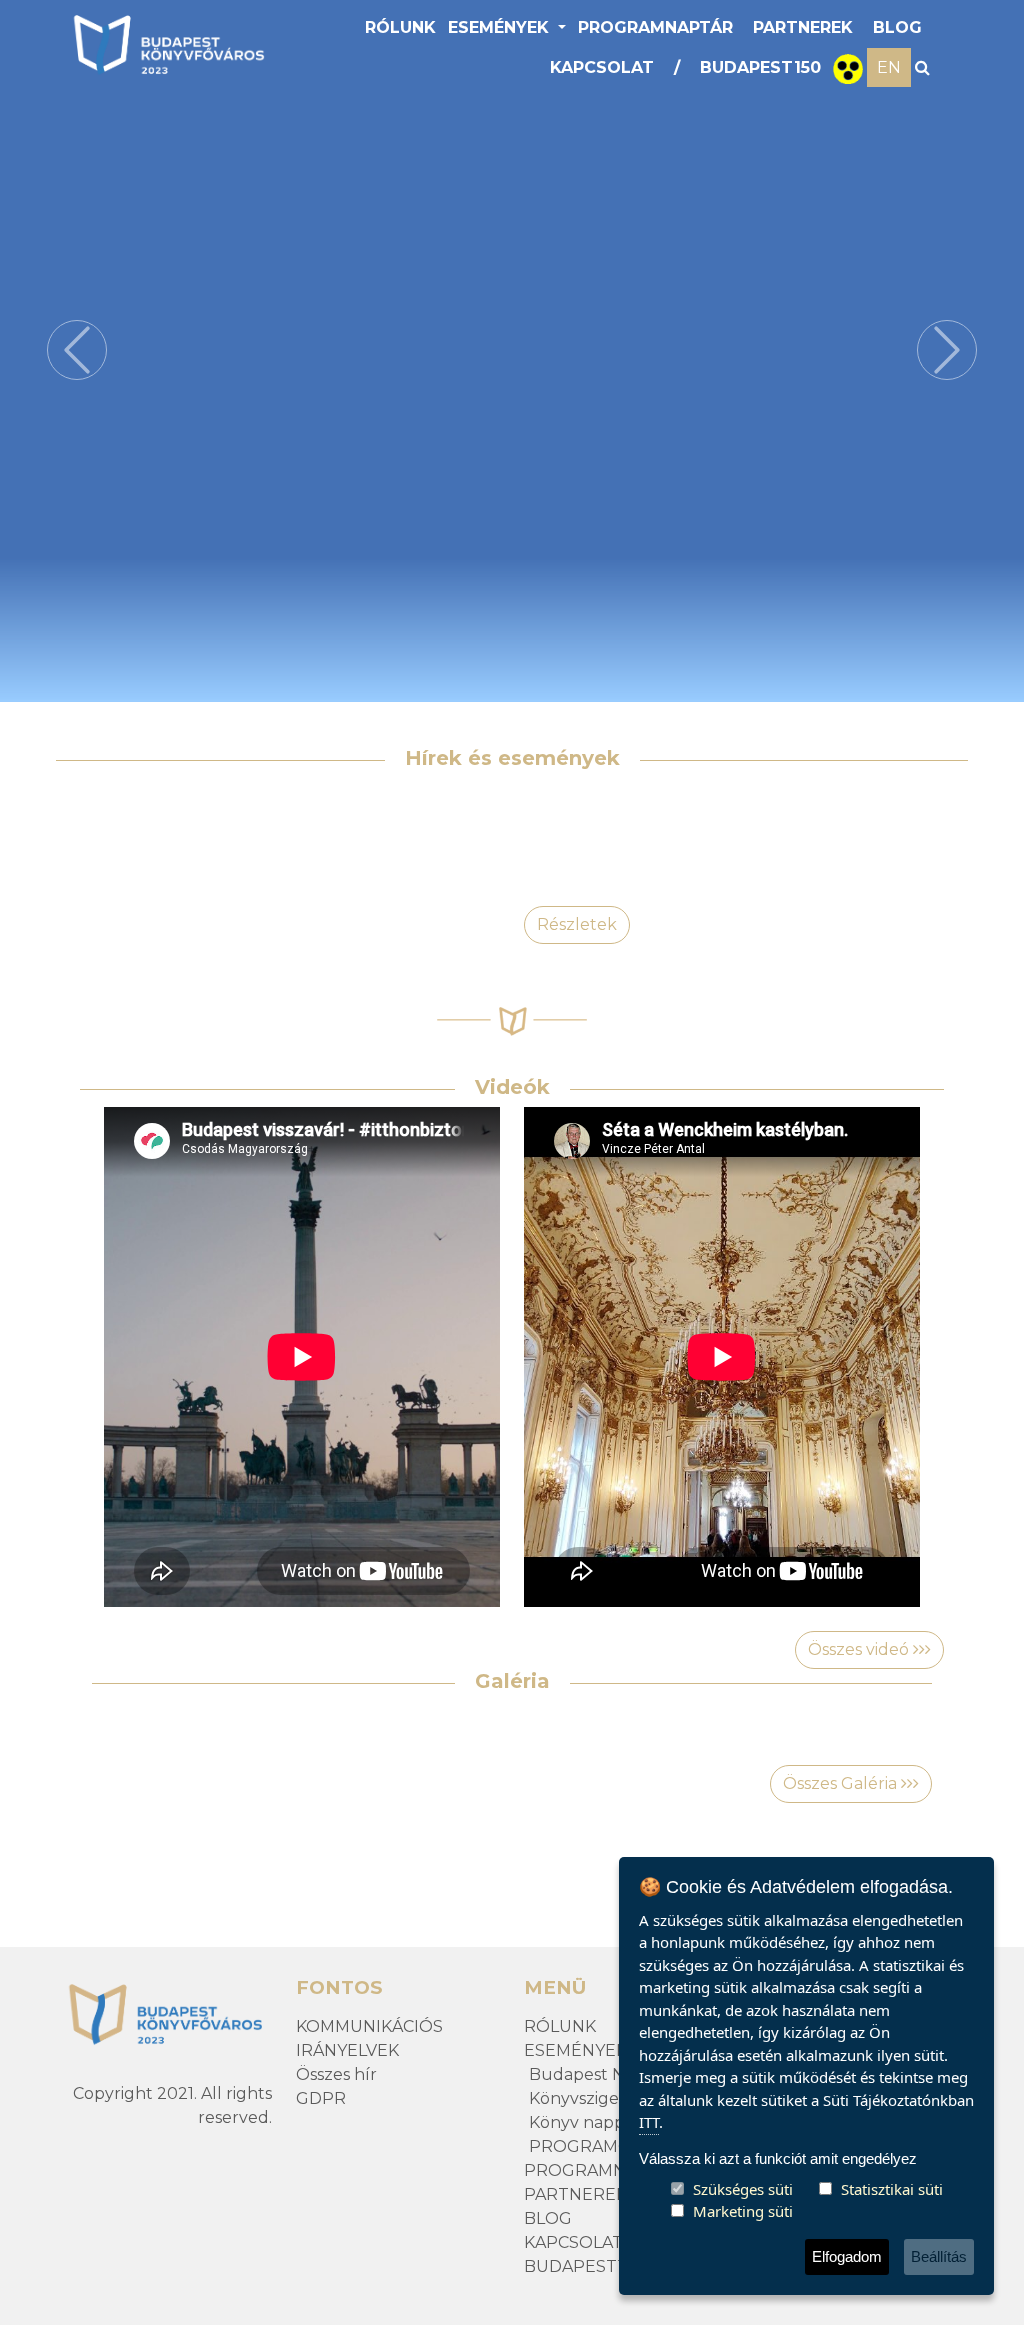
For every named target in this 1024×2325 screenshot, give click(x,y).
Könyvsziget (577, 2098)
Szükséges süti (743, 2189)
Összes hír (336, 2074)
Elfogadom (847, 2256)
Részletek (577, 924)
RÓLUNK (400, 27)
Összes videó (860, 1649)
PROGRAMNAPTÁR (655, 27)
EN (889, 67)
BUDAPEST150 (760, 67)
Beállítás (939, 2256)
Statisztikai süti (892, 2189)
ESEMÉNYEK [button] (501, 27)
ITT (649, 2122)
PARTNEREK (803, 27)
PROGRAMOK (586, 2146)
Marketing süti (743, 2211)
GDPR (321, 2098)
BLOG (897, 27)
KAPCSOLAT (602, 67)
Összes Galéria (842, 1783)
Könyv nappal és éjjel (613, 2122)
